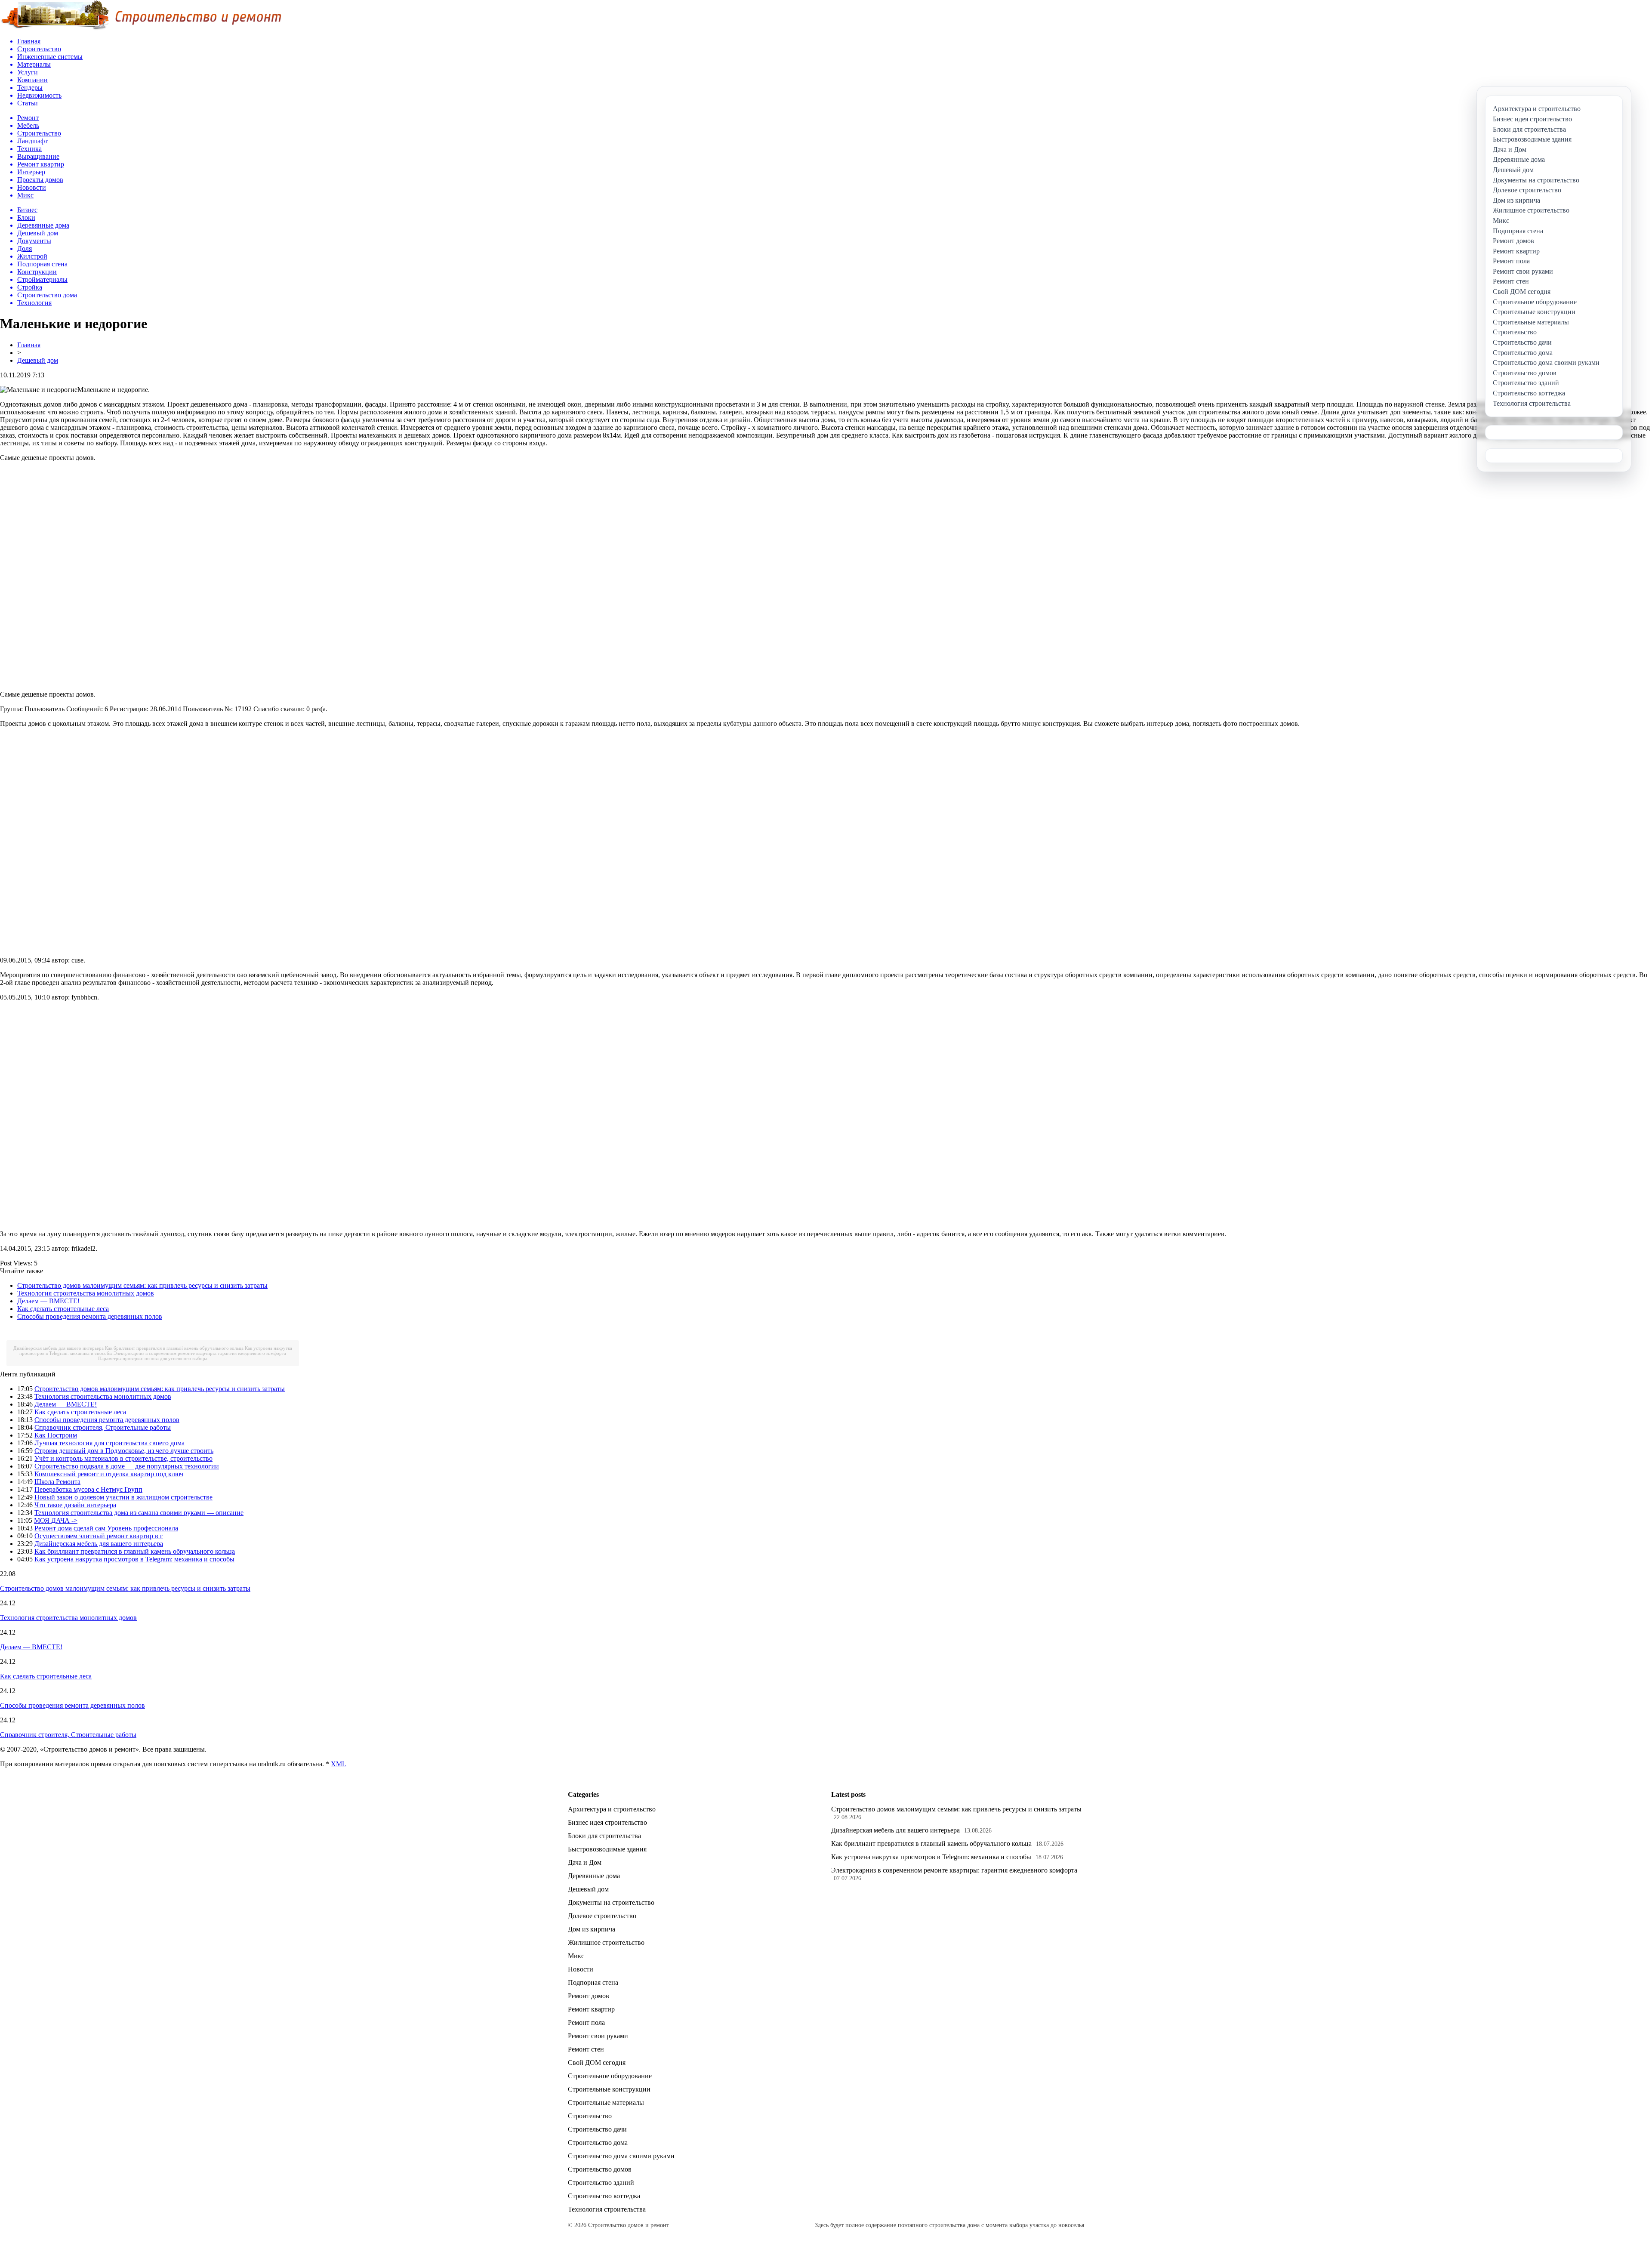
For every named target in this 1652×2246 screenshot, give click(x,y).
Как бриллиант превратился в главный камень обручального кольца (174, 1348)
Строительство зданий (601, 2183)
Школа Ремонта (57, 1482)
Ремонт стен (586, 2049)
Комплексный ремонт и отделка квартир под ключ (109, 1474)
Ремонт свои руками (598, 2036)
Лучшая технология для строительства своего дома (109, 1443)
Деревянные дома (594, 1876)
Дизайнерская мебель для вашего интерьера (59, 1348)
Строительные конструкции (609, 2089)
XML (339, 1764)
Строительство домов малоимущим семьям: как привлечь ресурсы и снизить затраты (142, 1285)
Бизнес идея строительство (607, 1822)
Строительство (590, 2116)
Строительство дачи (597, 2129)
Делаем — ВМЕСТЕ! (48, 1301)
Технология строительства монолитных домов (86, 1293)
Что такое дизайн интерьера (75, 1505)
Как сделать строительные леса (63, 1309)
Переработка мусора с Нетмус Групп (88, 1489)
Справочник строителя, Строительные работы (103, 1427)
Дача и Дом (585, 1862)
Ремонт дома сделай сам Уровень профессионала (106, 1528)
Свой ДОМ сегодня (597, 2062)
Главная (29, 345)
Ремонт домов (589, 1996)
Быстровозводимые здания (607, 1849)
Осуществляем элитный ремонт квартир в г (99, 1536)
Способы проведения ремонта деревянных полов (90, 1316)
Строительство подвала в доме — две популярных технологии (127, 1466)
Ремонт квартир (591, 2009)
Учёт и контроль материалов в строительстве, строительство (123, 1458)
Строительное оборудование (610, 2076)
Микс (576, 1956)
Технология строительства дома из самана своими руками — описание (139, 1513)
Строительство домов (600, 2169)
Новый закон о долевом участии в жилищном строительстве (123, 1497)
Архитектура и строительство (612, 1809)
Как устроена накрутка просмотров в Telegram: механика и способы (134, 1559)
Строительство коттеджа (604, 2196)
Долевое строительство (602, 1916)
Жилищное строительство (606, 1942)
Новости (581, 1969)
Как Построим (56, 1435)
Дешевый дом (38, 360)
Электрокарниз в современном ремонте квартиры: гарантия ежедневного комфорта (200, 1353)
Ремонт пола (586, 2022)
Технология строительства (607, 2209)
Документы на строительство (611, 1902)
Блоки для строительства (604, 1836)
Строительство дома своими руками (621, 2156)
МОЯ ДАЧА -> (56, 1520)
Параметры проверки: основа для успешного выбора (153, 1358)
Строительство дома (598, 2143)
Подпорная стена (593, 1982)
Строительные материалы (606, 2103)
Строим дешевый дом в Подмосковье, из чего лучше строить (124, 1451)
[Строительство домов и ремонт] (141, 28)
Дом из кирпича (592, 1929)
